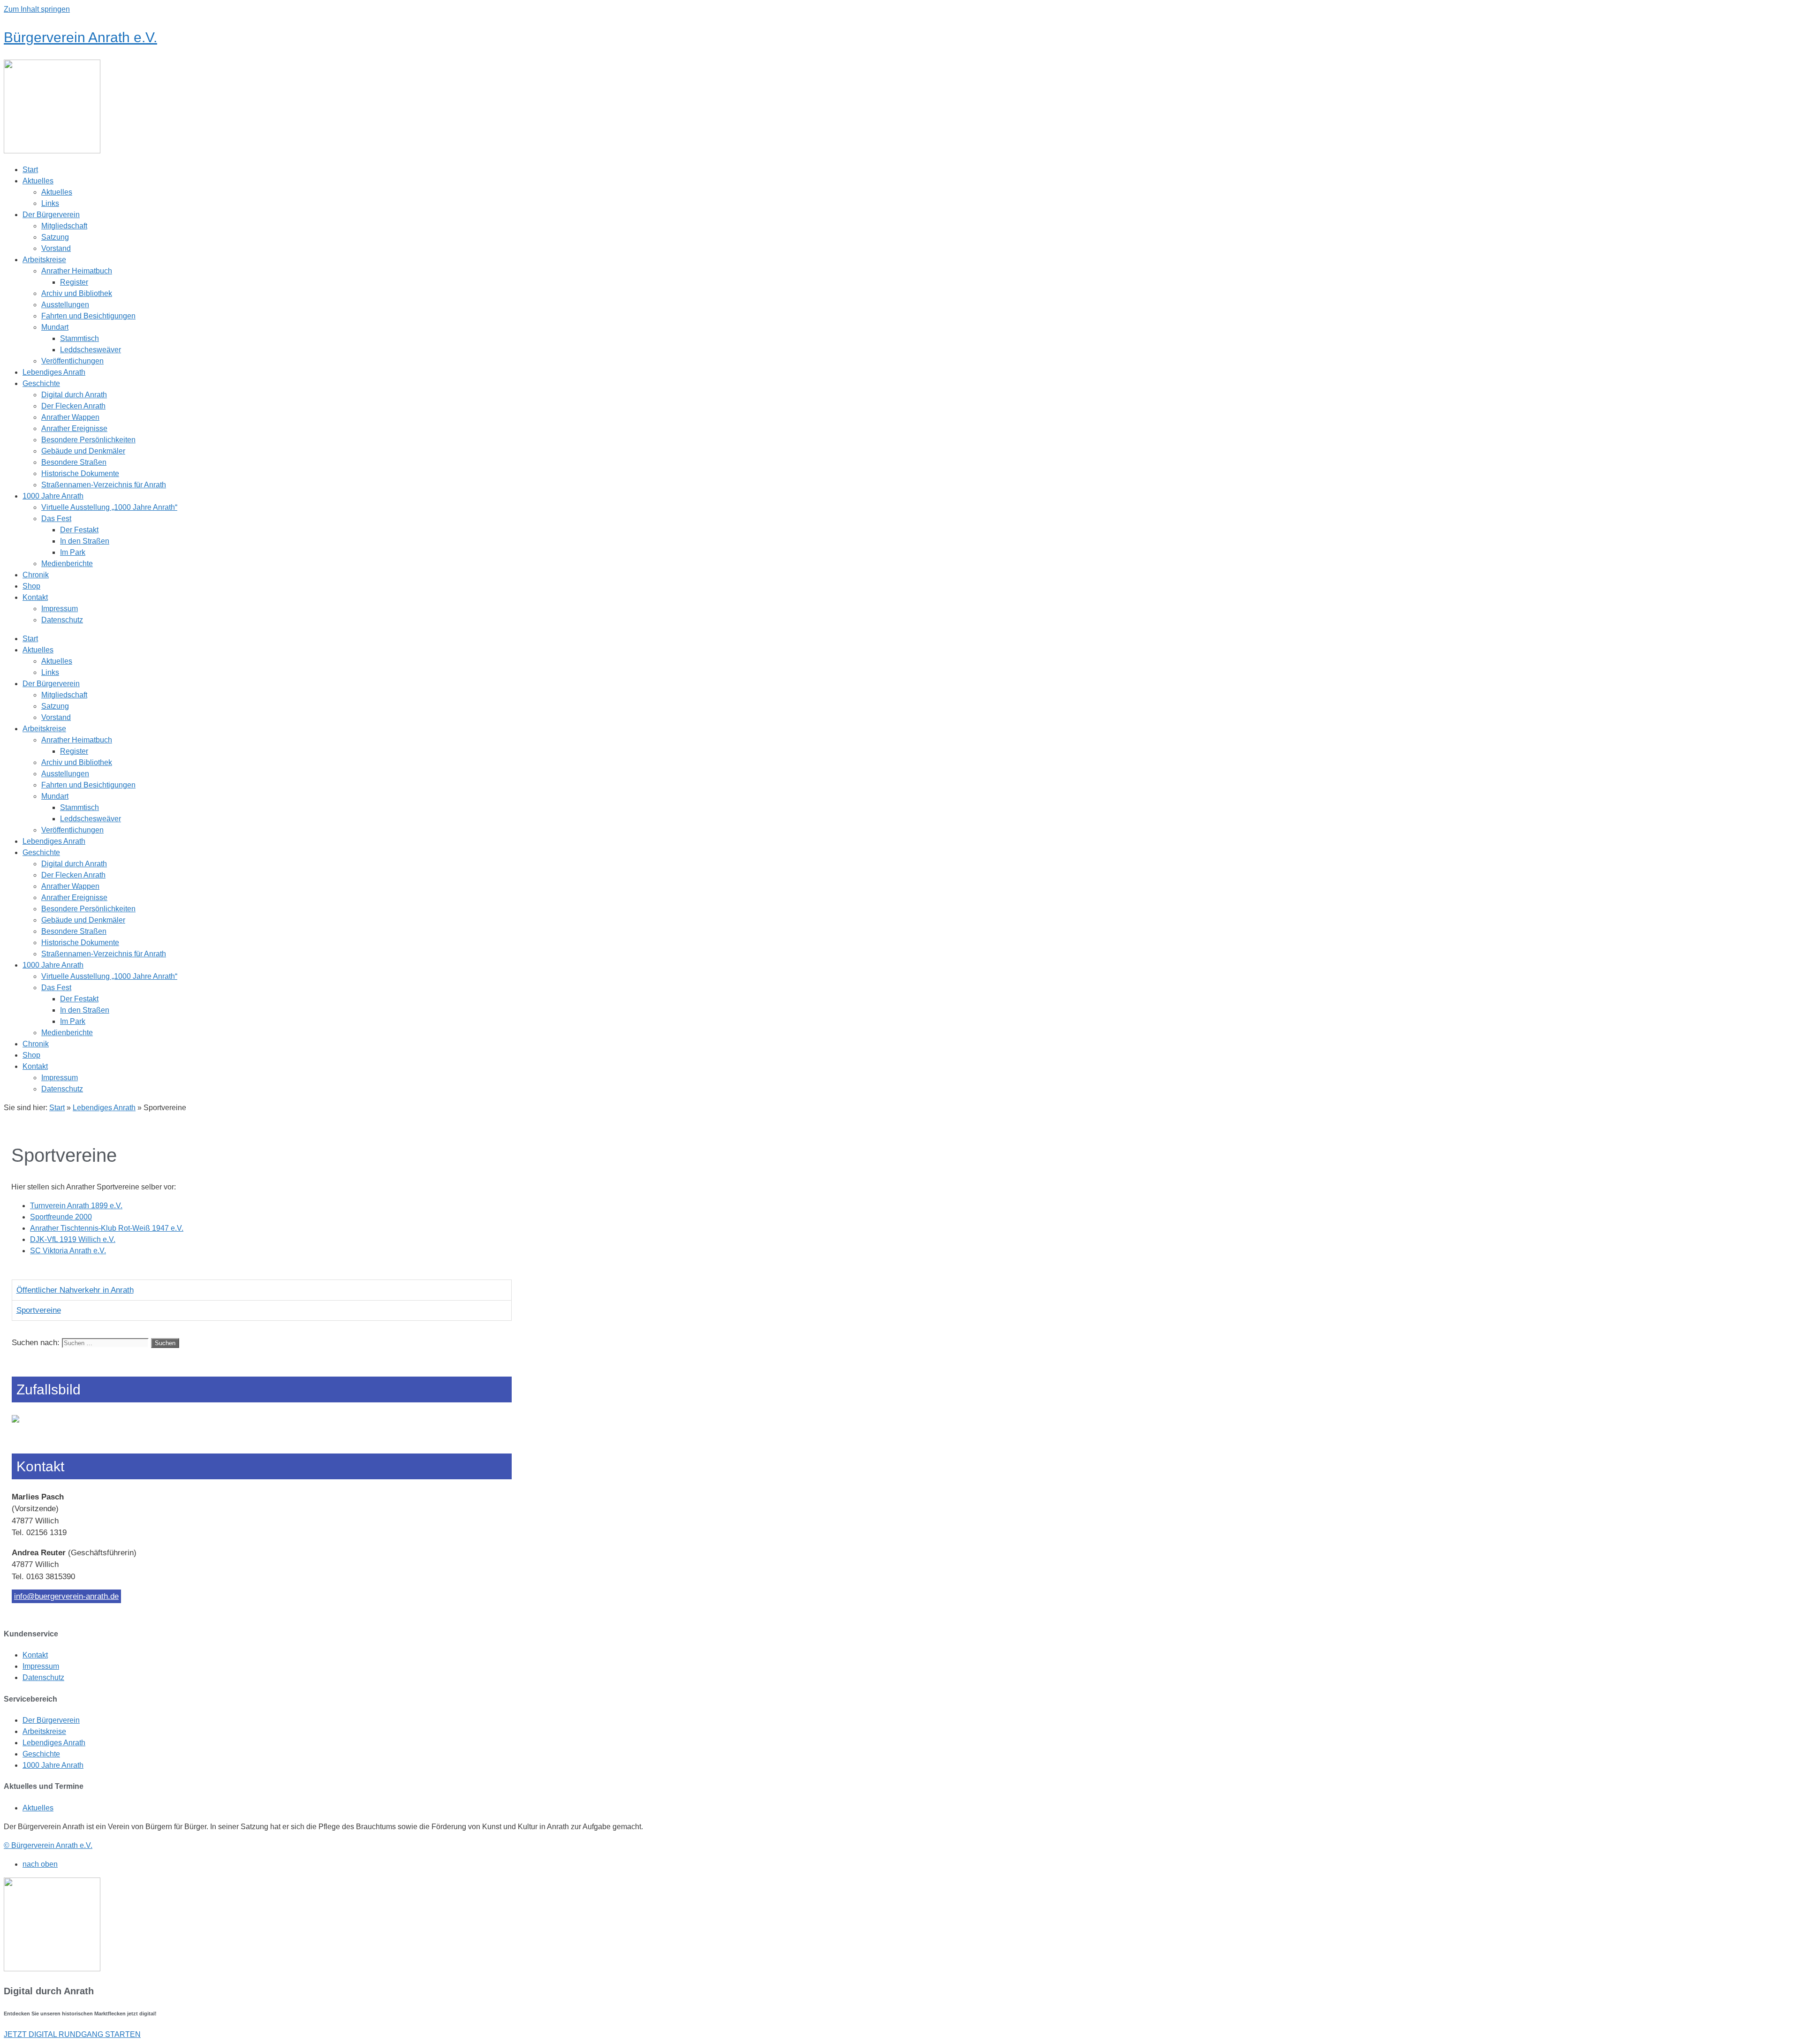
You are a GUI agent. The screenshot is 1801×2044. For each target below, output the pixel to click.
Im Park (73, 552)
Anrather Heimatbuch (77, 271)
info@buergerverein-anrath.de (66, 1596)
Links (50, 203)
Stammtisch (79, 338)
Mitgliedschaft (64, 226)
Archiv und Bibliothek (77, 293)
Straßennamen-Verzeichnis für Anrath (104, 485)
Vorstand (56, 248)
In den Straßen (85, 541)
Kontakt (35, 597)
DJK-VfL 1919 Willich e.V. (73, 1239)
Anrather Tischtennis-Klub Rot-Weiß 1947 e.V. (107, 1228)
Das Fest (56, 519)
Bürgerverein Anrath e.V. (80, 37)
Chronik (36, 575)
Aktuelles (38, 181)
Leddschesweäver (91, 350)
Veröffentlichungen (72, 361)
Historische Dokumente (80, 473)
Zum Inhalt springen (37, 9)
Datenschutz (62, 620)
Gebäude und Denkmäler (83, 451)
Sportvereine (39, 1310)
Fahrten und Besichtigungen (88, 316)
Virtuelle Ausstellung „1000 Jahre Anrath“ (109, 507)
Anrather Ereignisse (74, 428)
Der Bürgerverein (51, 215)
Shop (31, 586)
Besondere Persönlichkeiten (88, 440)
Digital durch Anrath (74, 395)
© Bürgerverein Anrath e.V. (48, 1845)
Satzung (55, 237)
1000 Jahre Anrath (53, 496)
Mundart (55, 327)
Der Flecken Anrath (73, 406)
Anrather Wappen (70, 417)
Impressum (60, 609)
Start (30, 170)
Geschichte (41, 383)
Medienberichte (67, 564)
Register (74, 282)
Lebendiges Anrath (54, 372)
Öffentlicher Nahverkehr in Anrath (75, 1290)
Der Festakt (79, 530)
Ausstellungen (65, 305)
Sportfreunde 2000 (61, 1217)
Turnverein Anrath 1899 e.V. (76, 1206)
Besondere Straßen (74, 462)
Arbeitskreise (44, 260)
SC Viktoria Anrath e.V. (68, 1251)
